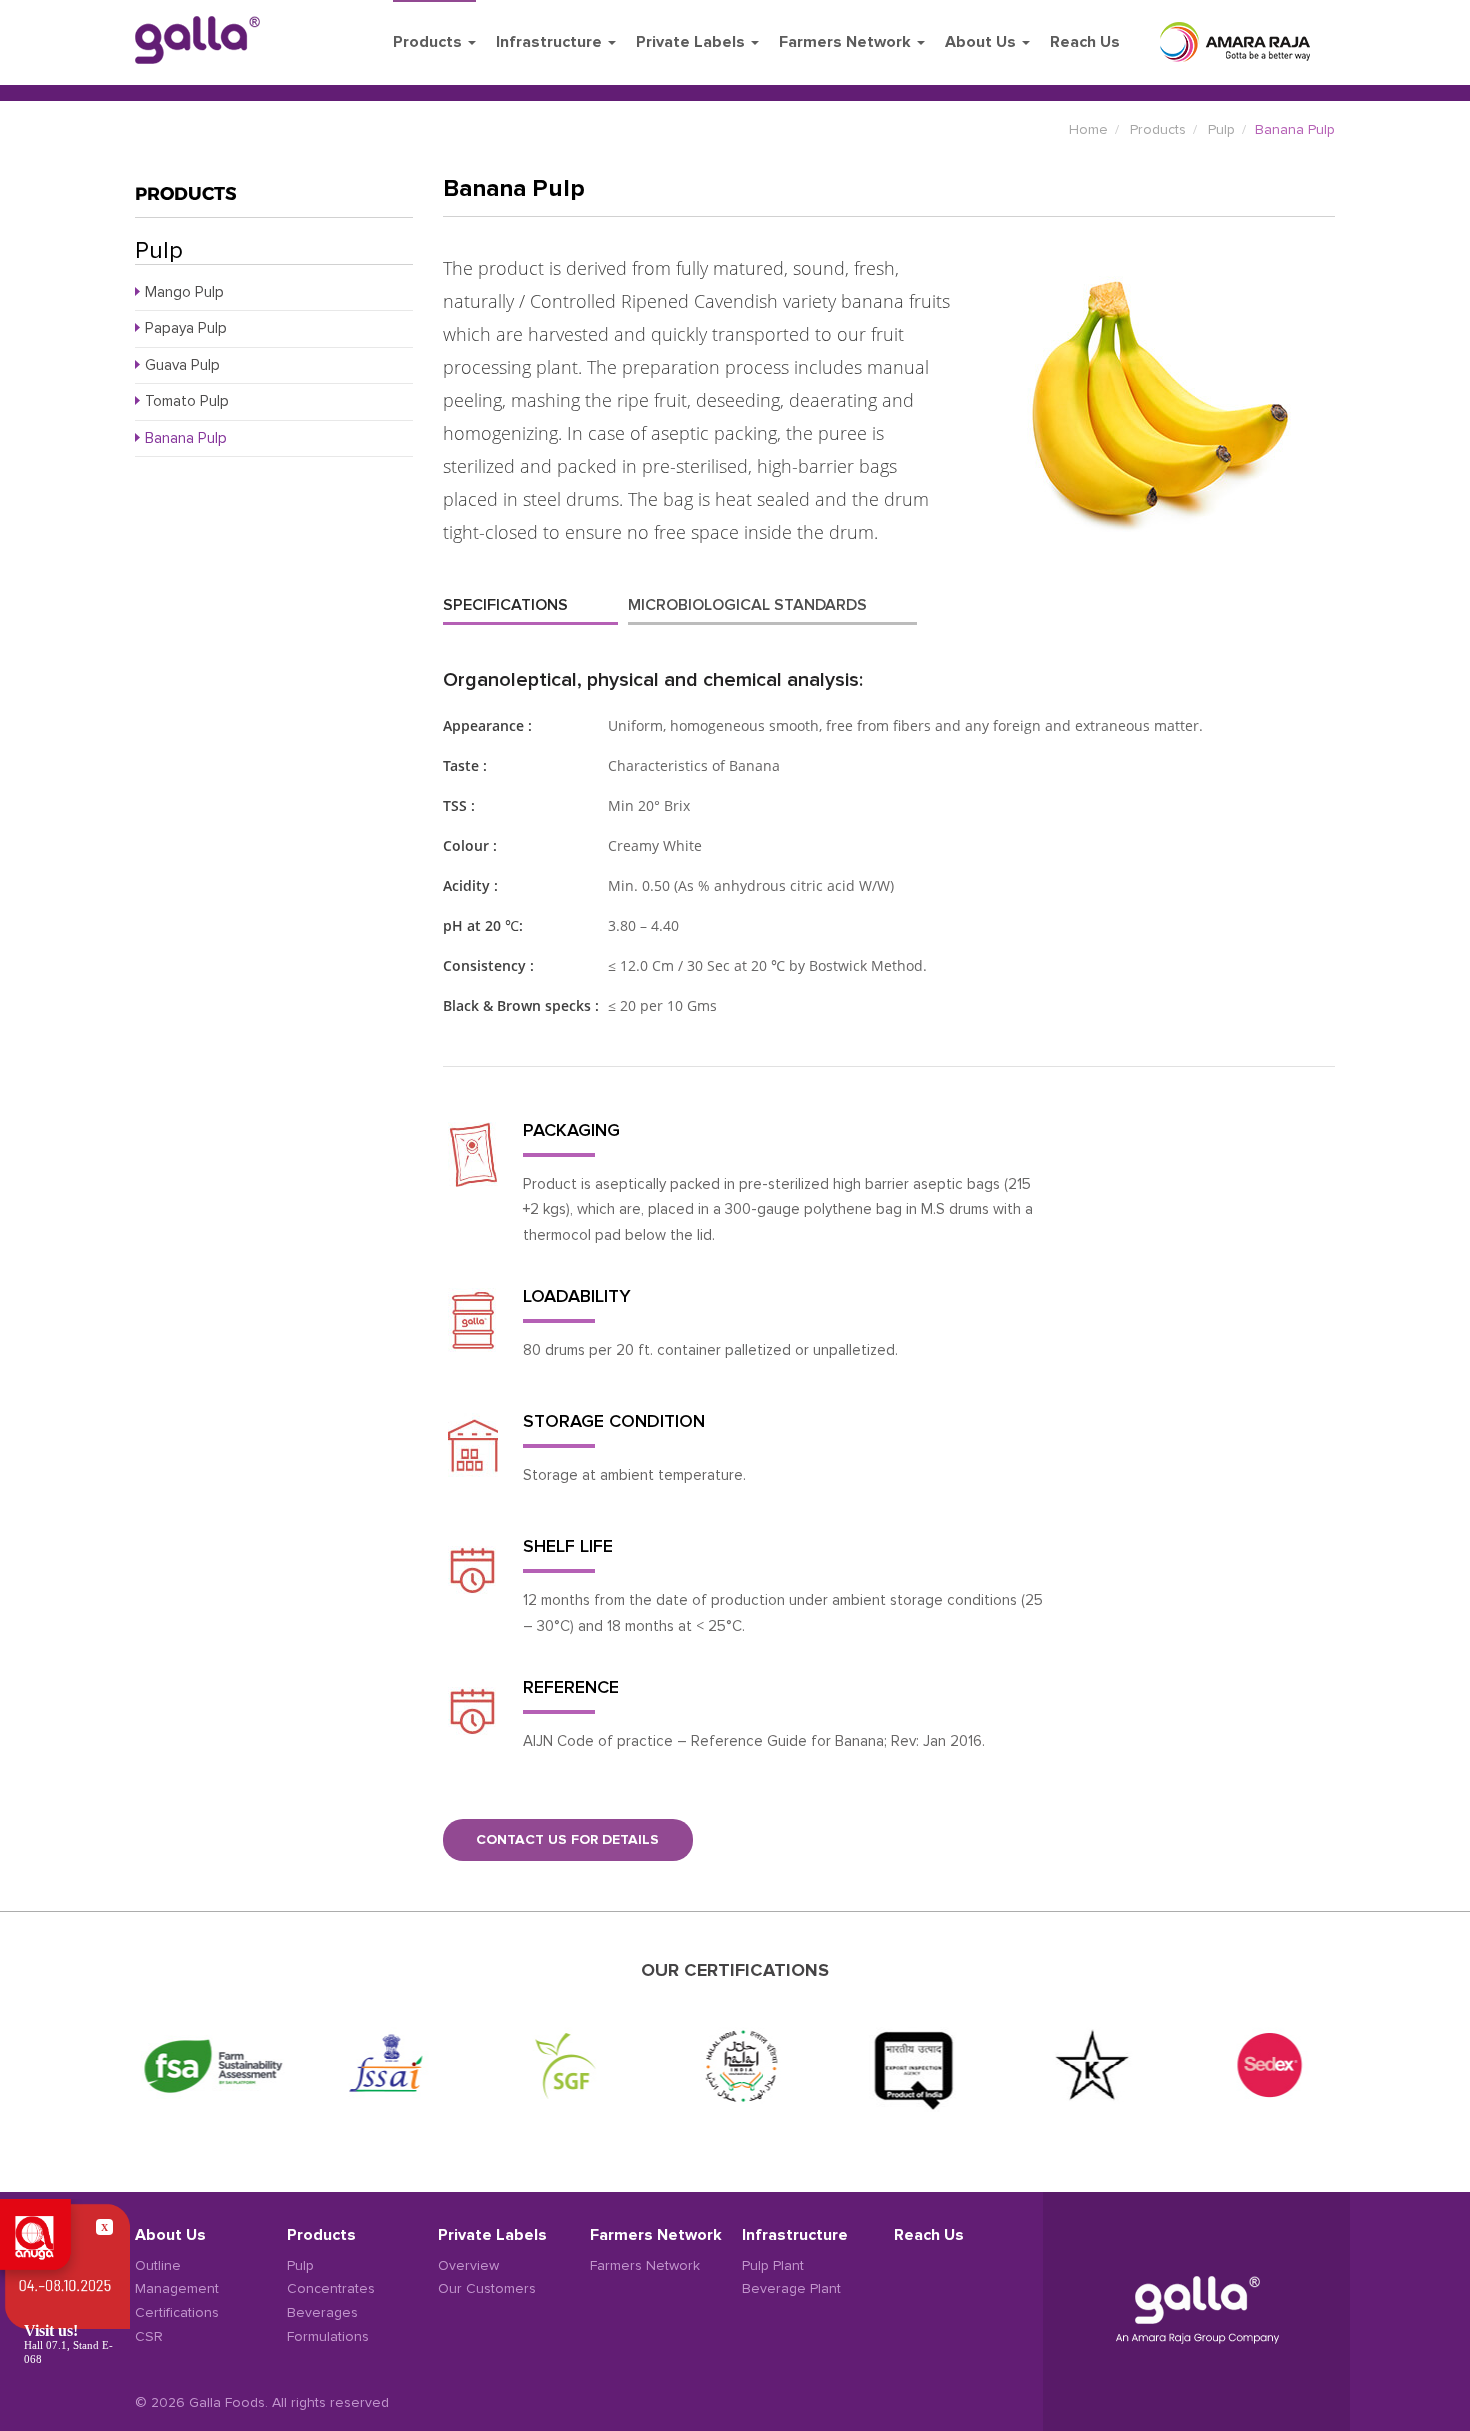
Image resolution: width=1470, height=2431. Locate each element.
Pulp (1221, 130)
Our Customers (487, 2289)
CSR (149, 2337)
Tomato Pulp (187, 401)
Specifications (505, 605)
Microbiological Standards (747, 605)
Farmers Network (847, 42)
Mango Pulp (184, 292)
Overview (468, 2266)
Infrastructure (551, 42)
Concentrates (331, 2289)
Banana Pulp (186, 438)
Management (177, 2289)
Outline (158, 2266)
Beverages (322, 2313)
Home (1088, 130)
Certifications (177, 2313)
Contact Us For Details (567, 1840)
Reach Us (1085, 42)
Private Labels (692, 42)
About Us (982, 42)
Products (429, 42)
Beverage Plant (791, 2289)
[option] (208, 2065)
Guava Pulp (182, 365)
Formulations (328, 2337)
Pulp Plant (773, 2266)
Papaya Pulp (186, 328)
